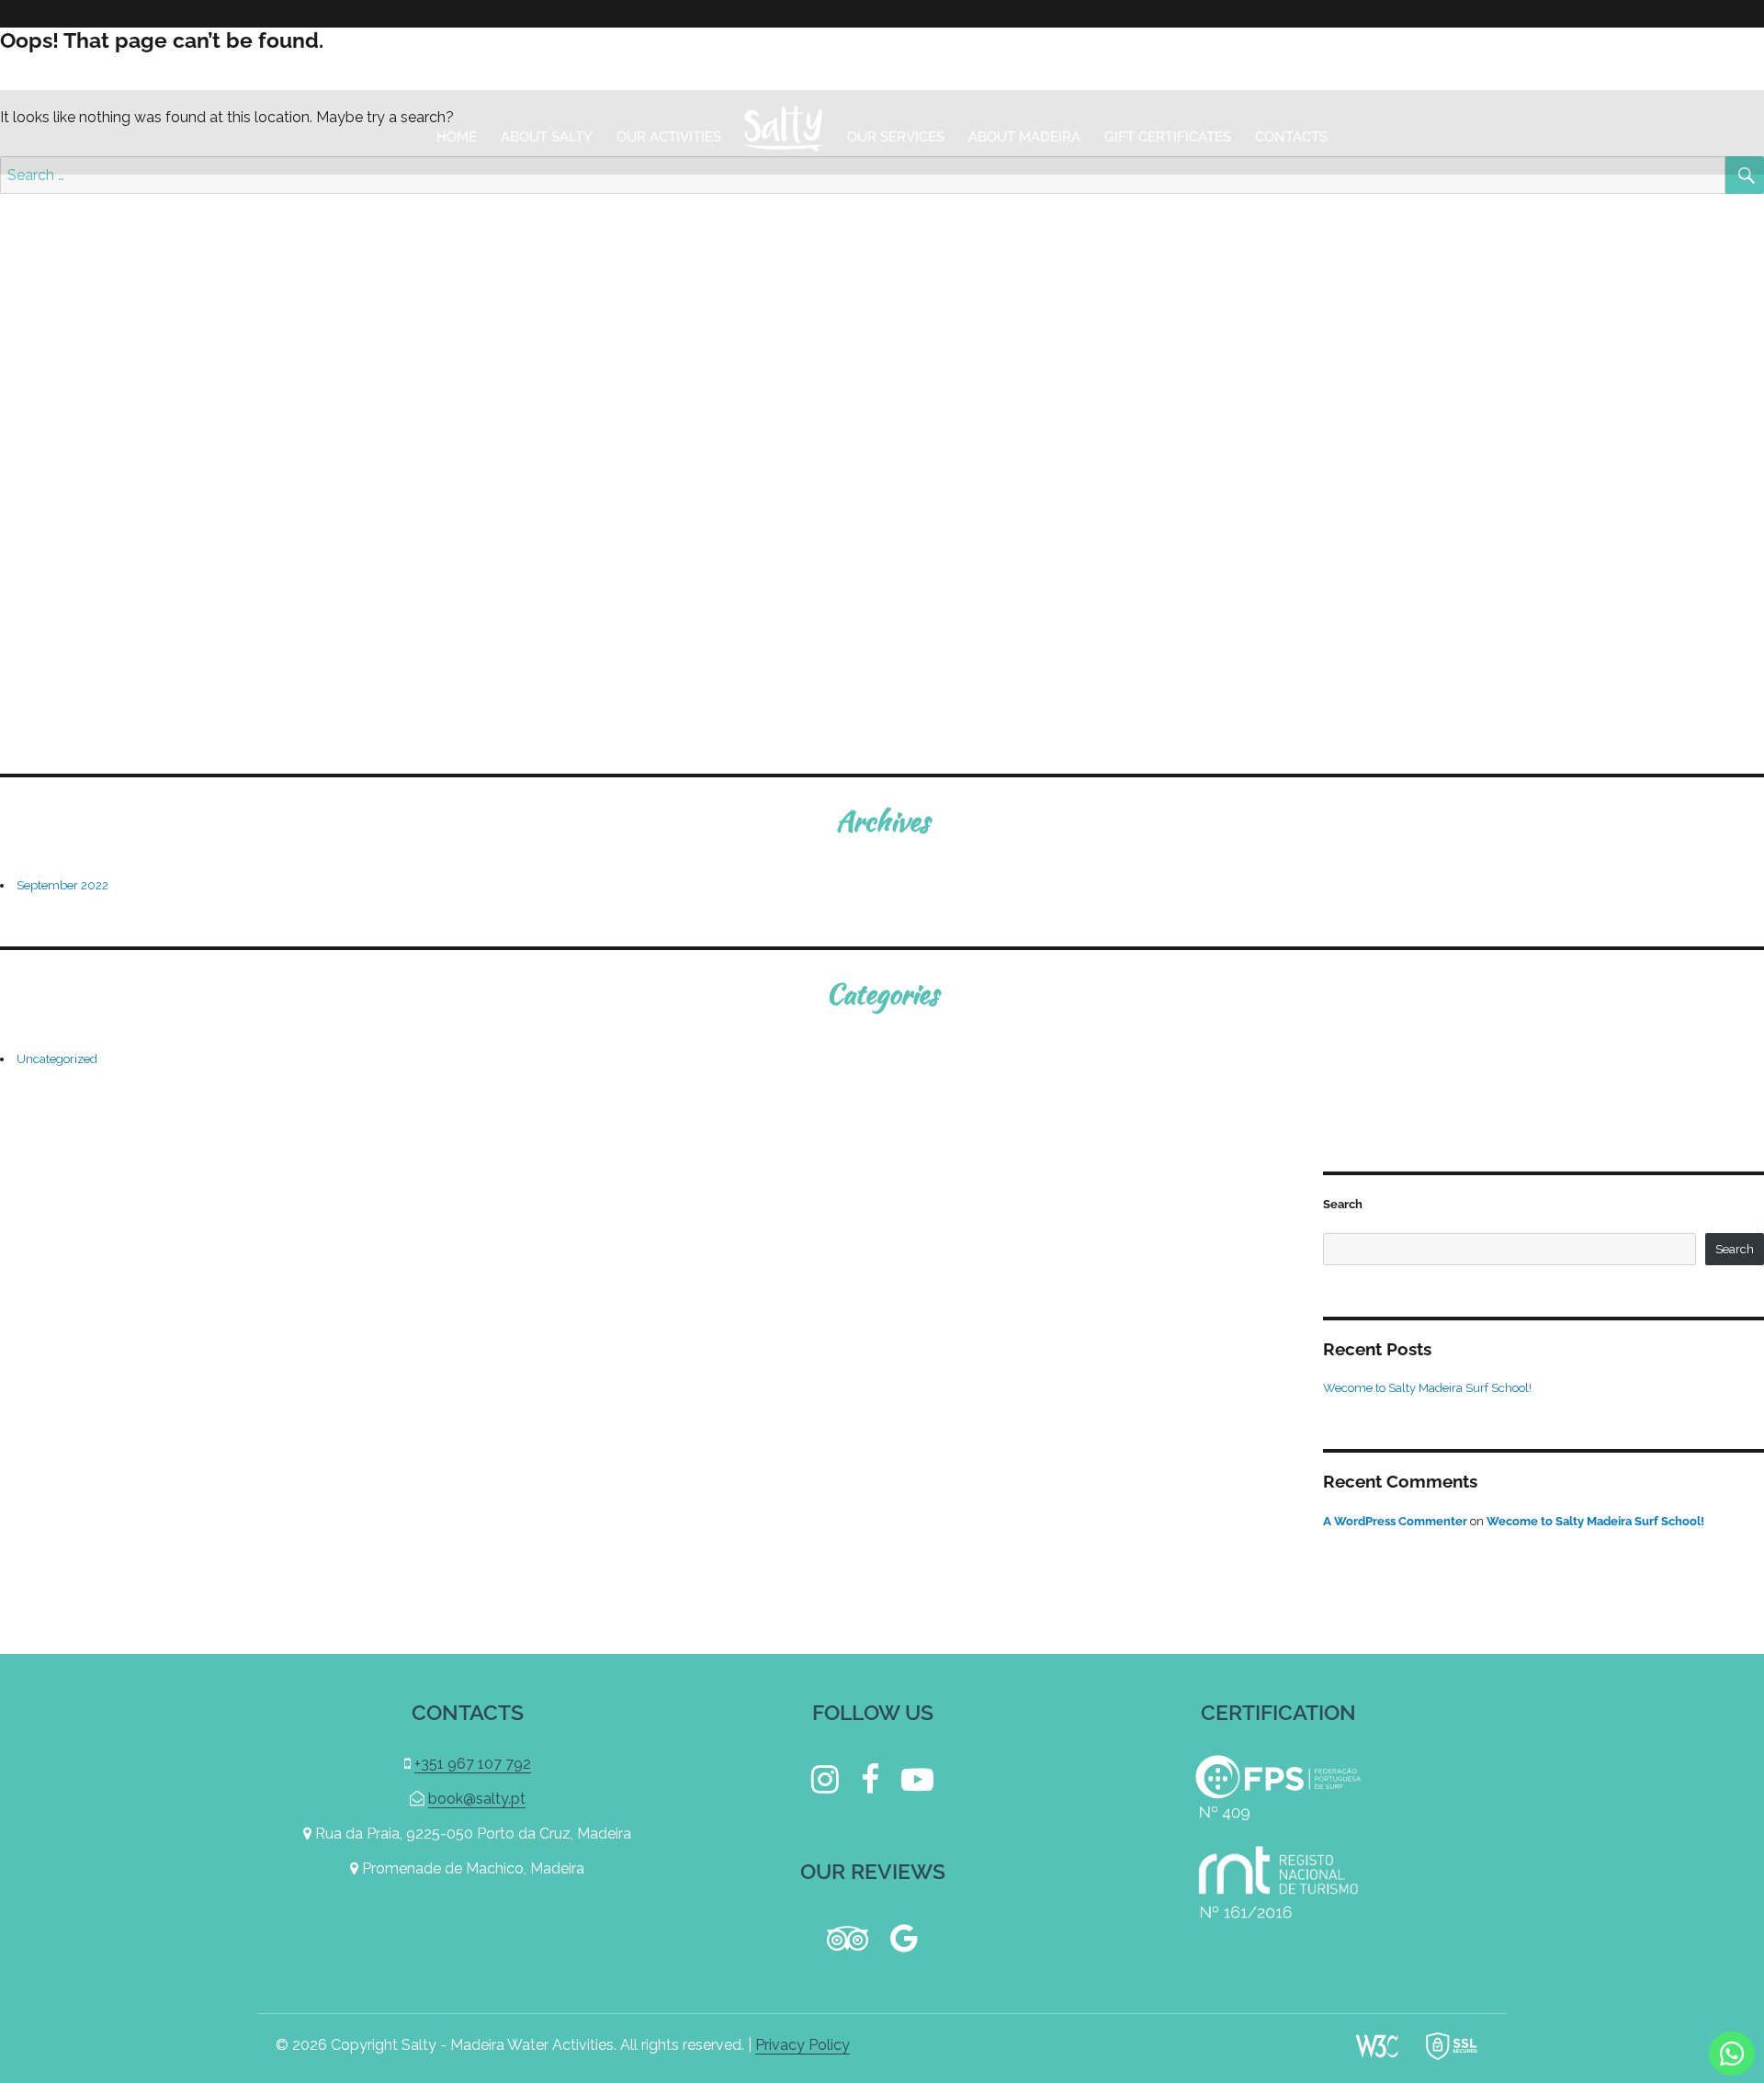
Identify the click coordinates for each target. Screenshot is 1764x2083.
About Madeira (1024, 137)
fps (1278, 1788)
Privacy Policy (803, 2045)
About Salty (547, 137)
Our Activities (669, 137)
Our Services (896, 137)
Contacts (1291, 137)
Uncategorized (57, 1059)
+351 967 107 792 (1670, 58)
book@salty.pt (1507, 58)
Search (1343, 1204)
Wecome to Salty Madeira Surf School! (1427, 1388)
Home (457, 137)
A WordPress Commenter (1395, 1521)
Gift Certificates (1168, 137)
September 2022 (62, 885)
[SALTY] (784, 132)
